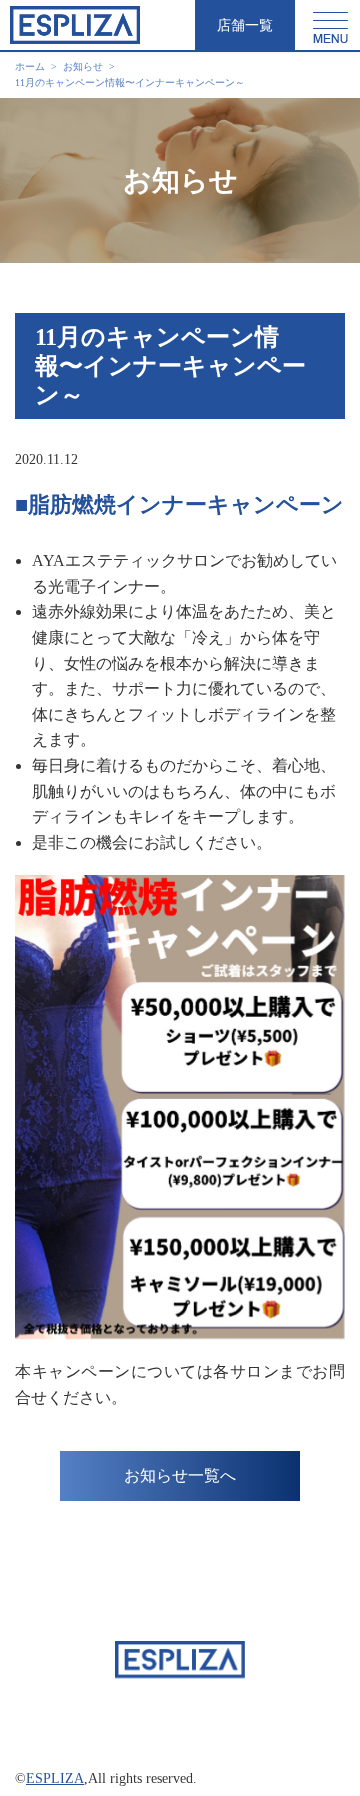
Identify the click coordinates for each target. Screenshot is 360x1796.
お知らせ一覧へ (180, 1475)
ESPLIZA (55, 1778)
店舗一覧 (245, 25)
